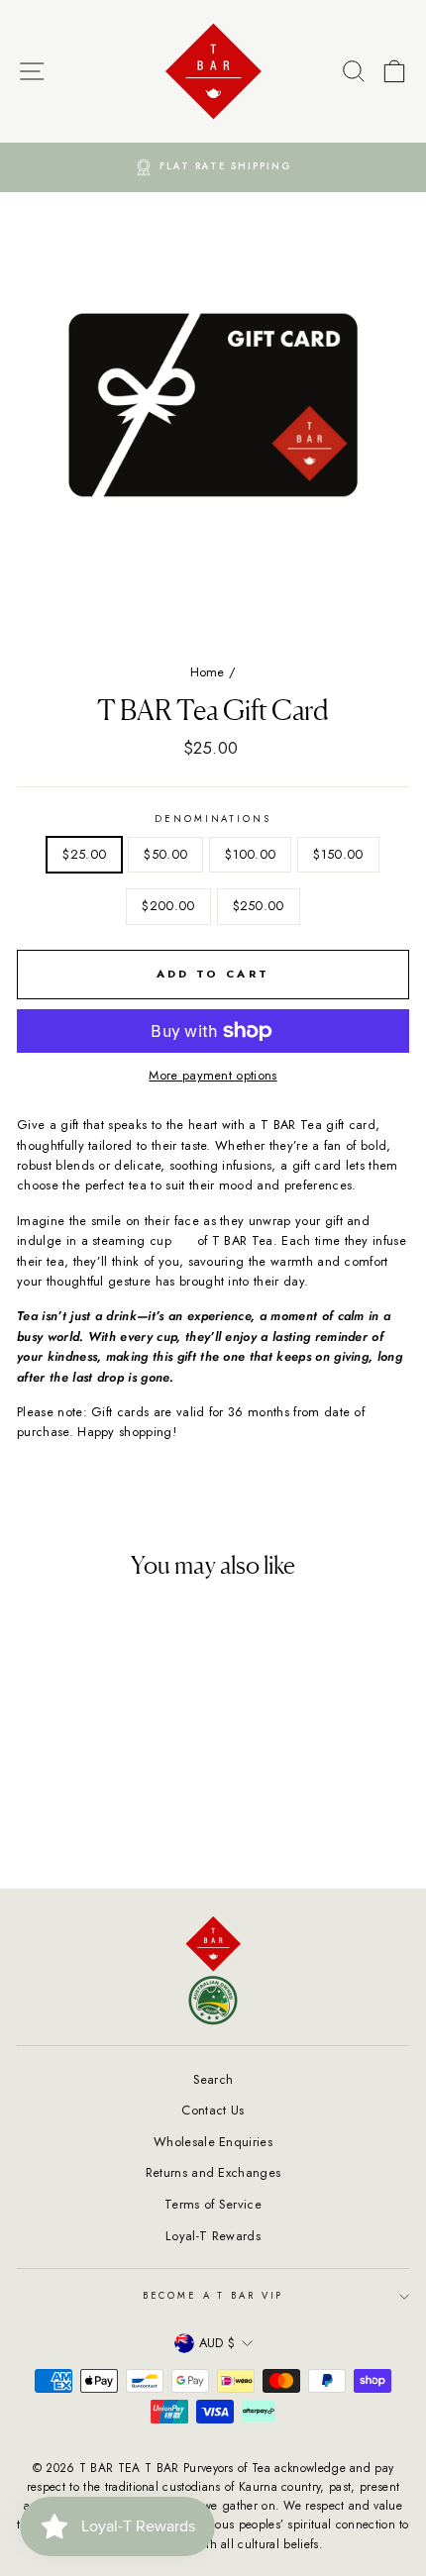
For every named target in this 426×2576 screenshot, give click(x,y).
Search (213, 2079)
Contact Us (213, 2110)
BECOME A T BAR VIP (213, 2296)
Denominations (213, 819)
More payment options (213, 1075)
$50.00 (165, 854)
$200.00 (168, 906)
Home (208, 672)
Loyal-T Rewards (213, 2236)
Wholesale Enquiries (213, 2142)
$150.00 (338, 854)
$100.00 (250, 854)
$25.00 (84, 854)
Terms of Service (213, 2204)
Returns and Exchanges (213, 2172)
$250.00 (259, 906)
